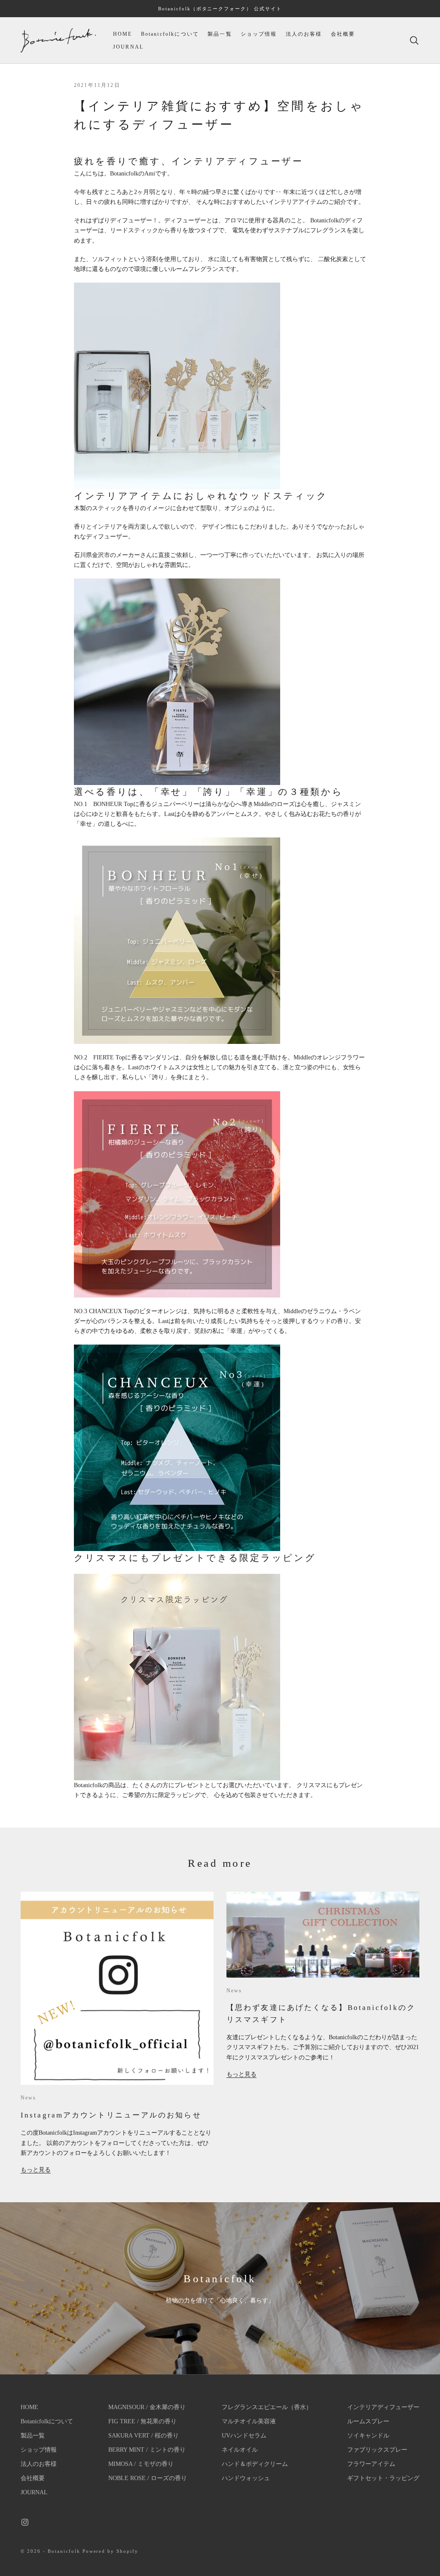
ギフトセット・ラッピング (383, 2478)
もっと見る (36, 2170)
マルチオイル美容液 (249, 2421)
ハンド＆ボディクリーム (255, 2464)
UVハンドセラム (244, 2436)
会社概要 (343, 34)
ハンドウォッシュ (246, 2478)
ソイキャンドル (368, 2436)
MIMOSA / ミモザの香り (141, 2464)
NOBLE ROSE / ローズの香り (148, 2478)
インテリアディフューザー (383, 2407)
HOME (123, 34)
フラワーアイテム (371, 2464)
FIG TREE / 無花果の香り (142, 2421)
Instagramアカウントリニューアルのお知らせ (111, 2115)
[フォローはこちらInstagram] (25, 2522)
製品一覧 (220, 34)
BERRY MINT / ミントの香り (147, 2450)
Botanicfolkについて (170, 34)
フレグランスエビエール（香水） (267, 2407)
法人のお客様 (304, 34)
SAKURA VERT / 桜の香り (144, 2436)
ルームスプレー (368, 2421)
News (29, 2098)
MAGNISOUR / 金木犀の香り (147, 2407)
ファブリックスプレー (377, 2450)
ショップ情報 (259, 34)
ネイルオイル (240, 2450)
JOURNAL (128, 47)
